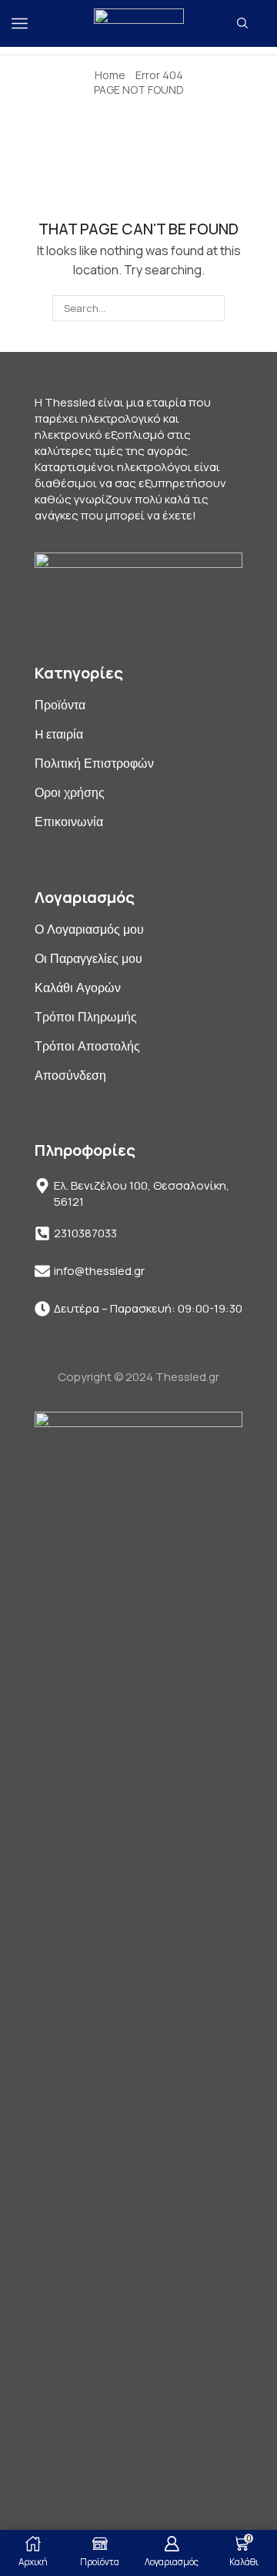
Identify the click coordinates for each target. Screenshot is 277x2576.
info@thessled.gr (99, 1271)
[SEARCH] (211, 308)
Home (110, 75)
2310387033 (85, 1233)
